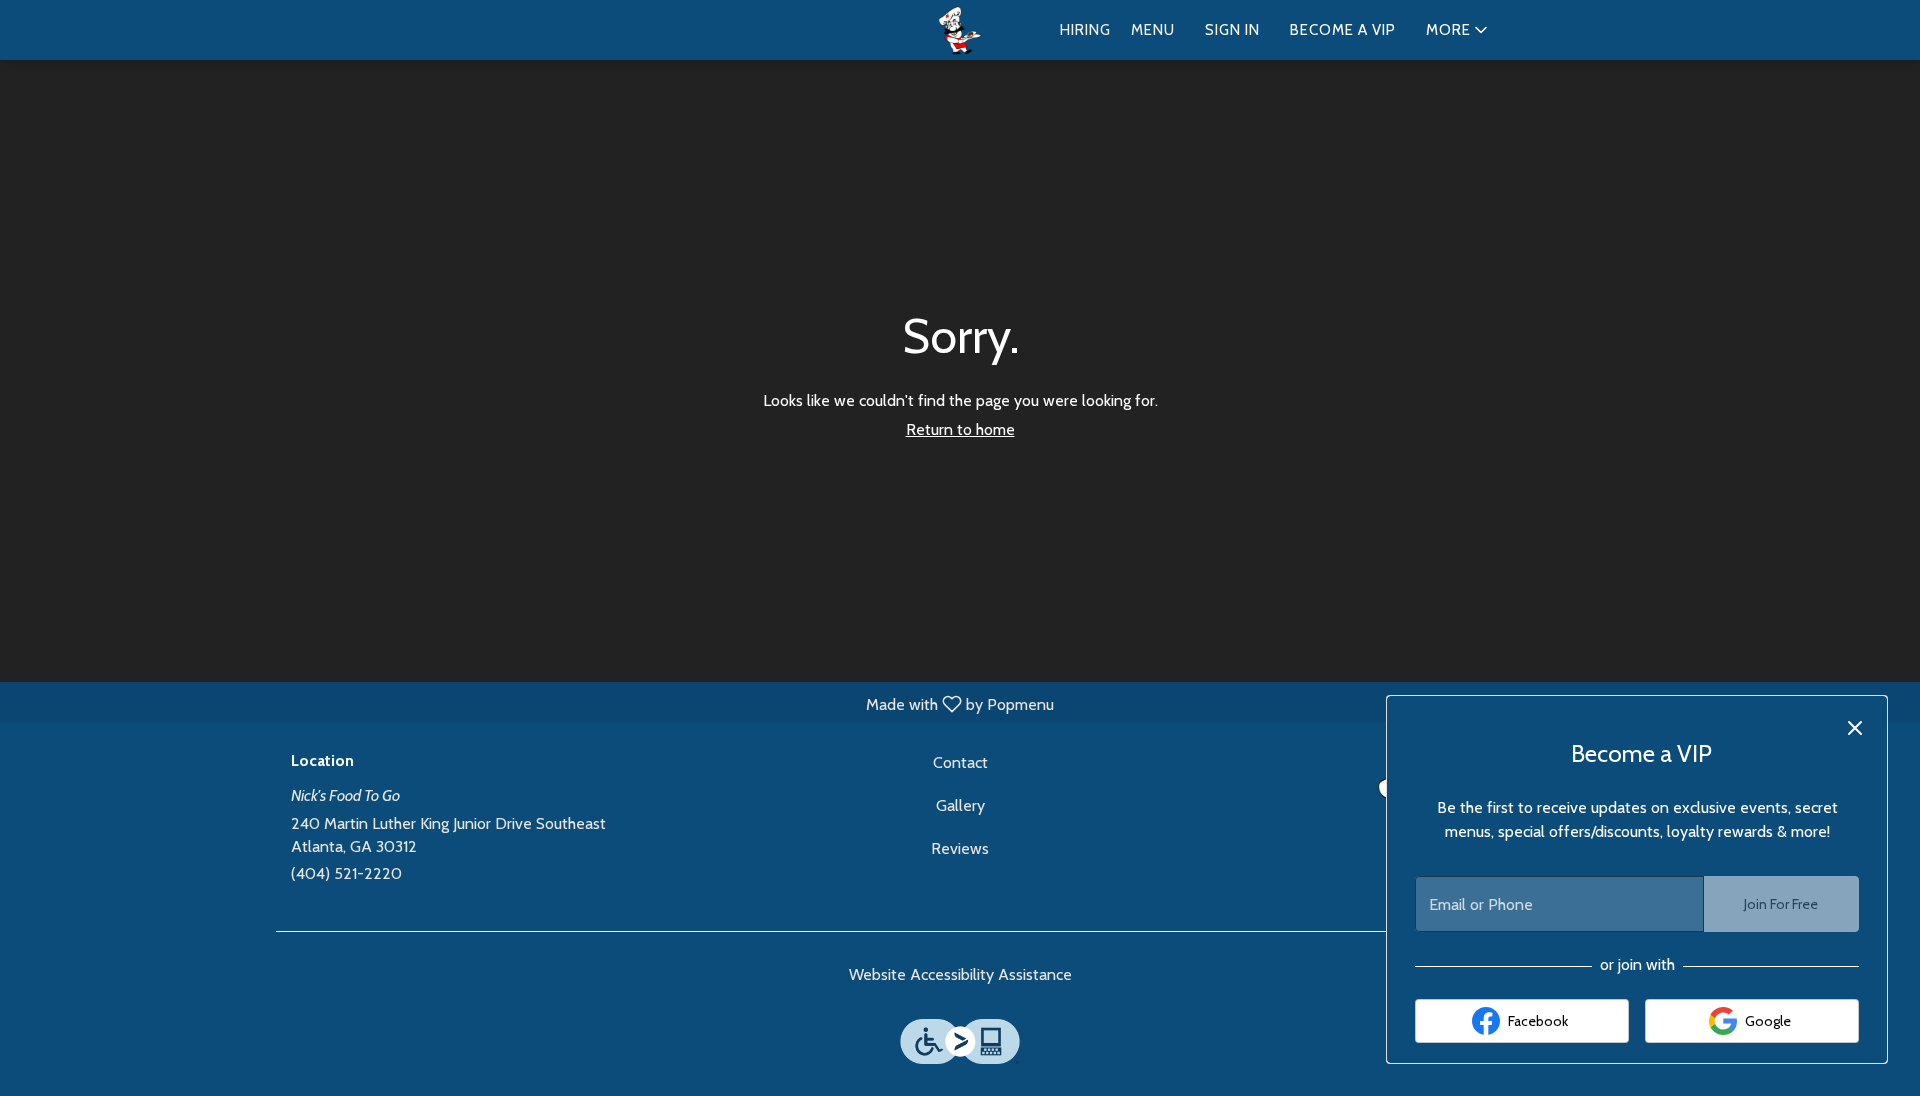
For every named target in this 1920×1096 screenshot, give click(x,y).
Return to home (960, 429)
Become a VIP (1343, 30)
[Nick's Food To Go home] (960, 31)
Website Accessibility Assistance (960, 974)
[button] (1458, 30)
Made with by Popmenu (534, 703)
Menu (1153, 30)
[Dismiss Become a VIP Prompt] (1855, 728)
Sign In (1232, 30)
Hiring (1085, 30)
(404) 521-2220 (346, 873)
